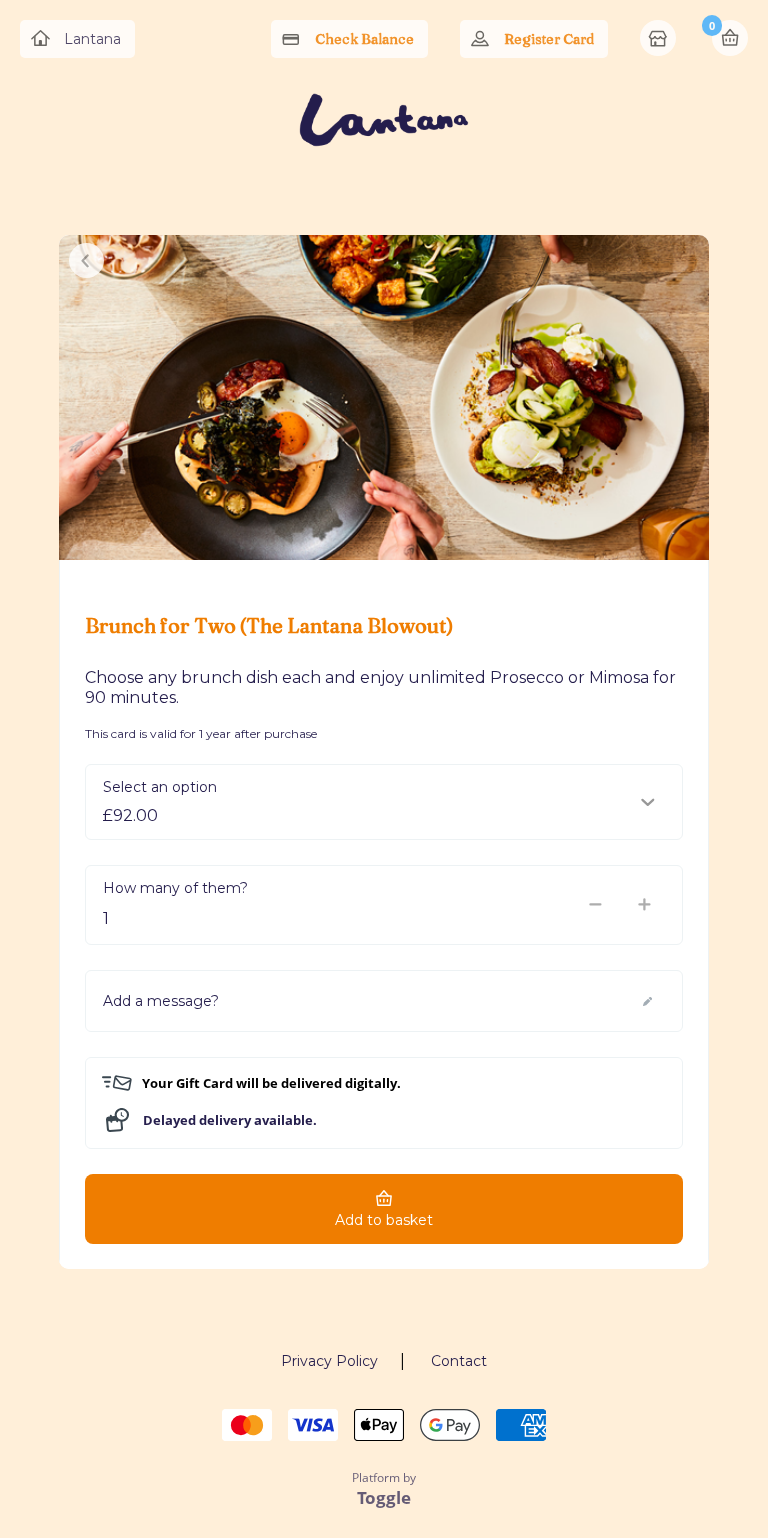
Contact (459, 1361)
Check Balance (364, 39)
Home (660, 40)
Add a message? (161, 1001)
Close (86, 260)
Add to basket (384, 1220)
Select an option (160, 787)
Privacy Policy (329, 1361)
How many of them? (175, 888)
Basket (730, 38)
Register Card (549, 39)
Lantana (92, 39)
